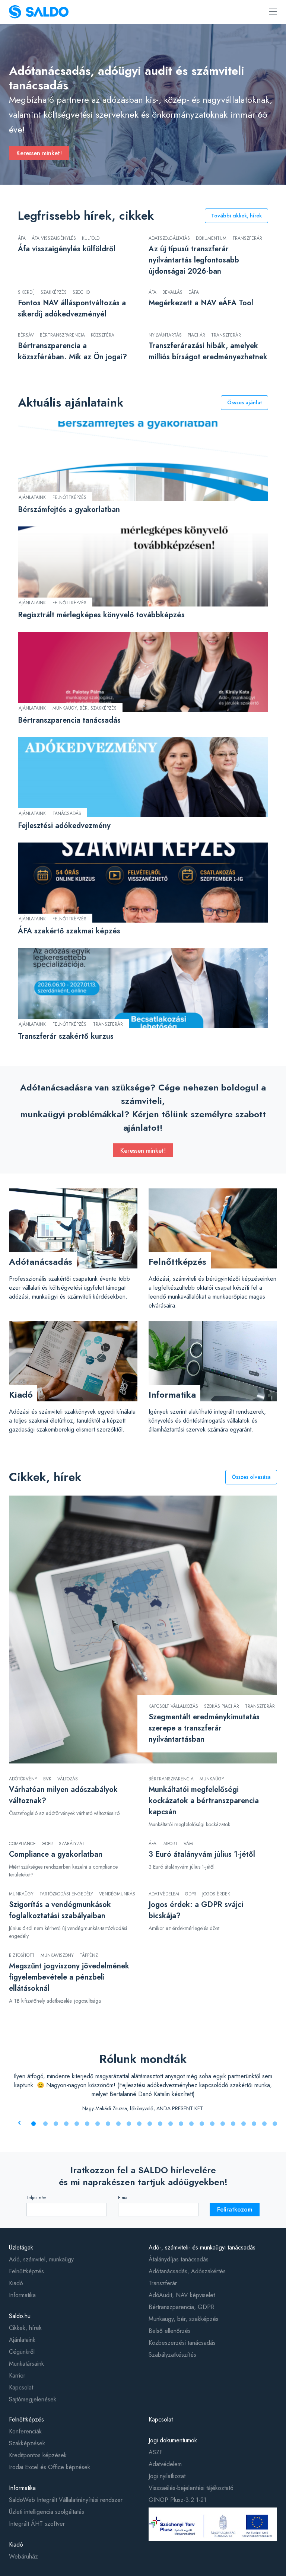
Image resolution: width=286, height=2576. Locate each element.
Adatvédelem (165, 2464)
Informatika (22, 2295)
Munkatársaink (26, 2364)
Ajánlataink (22, 2340)
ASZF (155, 2452)
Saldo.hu (20, 2316)
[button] (34, 2124)
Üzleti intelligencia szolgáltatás (47, 2512)
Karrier (17, 2376)
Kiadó (16, 2283)
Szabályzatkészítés (172, 2355)
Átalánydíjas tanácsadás (179, 2259)
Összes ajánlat (244, 402)
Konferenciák (25, 2431)
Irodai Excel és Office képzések (50, 2467)
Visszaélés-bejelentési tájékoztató (191, 2488)
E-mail (124, 2198)
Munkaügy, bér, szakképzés (184, 2319)
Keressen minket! (39, 153)
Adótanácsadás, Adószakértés (187, 2271)
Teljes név (36, 2198)
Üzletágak (21, 2247)
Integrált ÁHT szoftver (37, 2524)
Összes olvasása (251, 1477)
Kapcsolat (21, 2387)
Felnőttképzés (26, 2271)
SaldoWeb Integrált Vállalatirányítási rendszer (66, 2500)
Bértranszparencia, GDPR (182, 2307)
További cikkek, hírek (236, 216)
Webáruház (23, 2556)
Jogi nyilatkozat (167, 2476)
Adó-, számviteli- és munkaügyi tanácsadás (202, 2247)
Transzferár (163, 2283)
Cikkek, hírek (25, 2328)
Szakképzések (27, 2443)
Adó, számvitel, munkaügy (41, 2259)
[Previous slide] (19, 2123)
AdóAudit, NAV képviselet (182, 2295)
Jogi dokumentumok (173, 2440)
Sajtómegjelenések (33, 2399)
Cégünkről (22, 2352)
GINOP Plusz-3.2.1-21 (177, 2500)
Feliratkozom (235, 2209)
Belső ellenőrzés (170, 2331)
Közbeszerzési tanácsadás (182, 2343)
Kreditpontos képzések (38, 2455)
